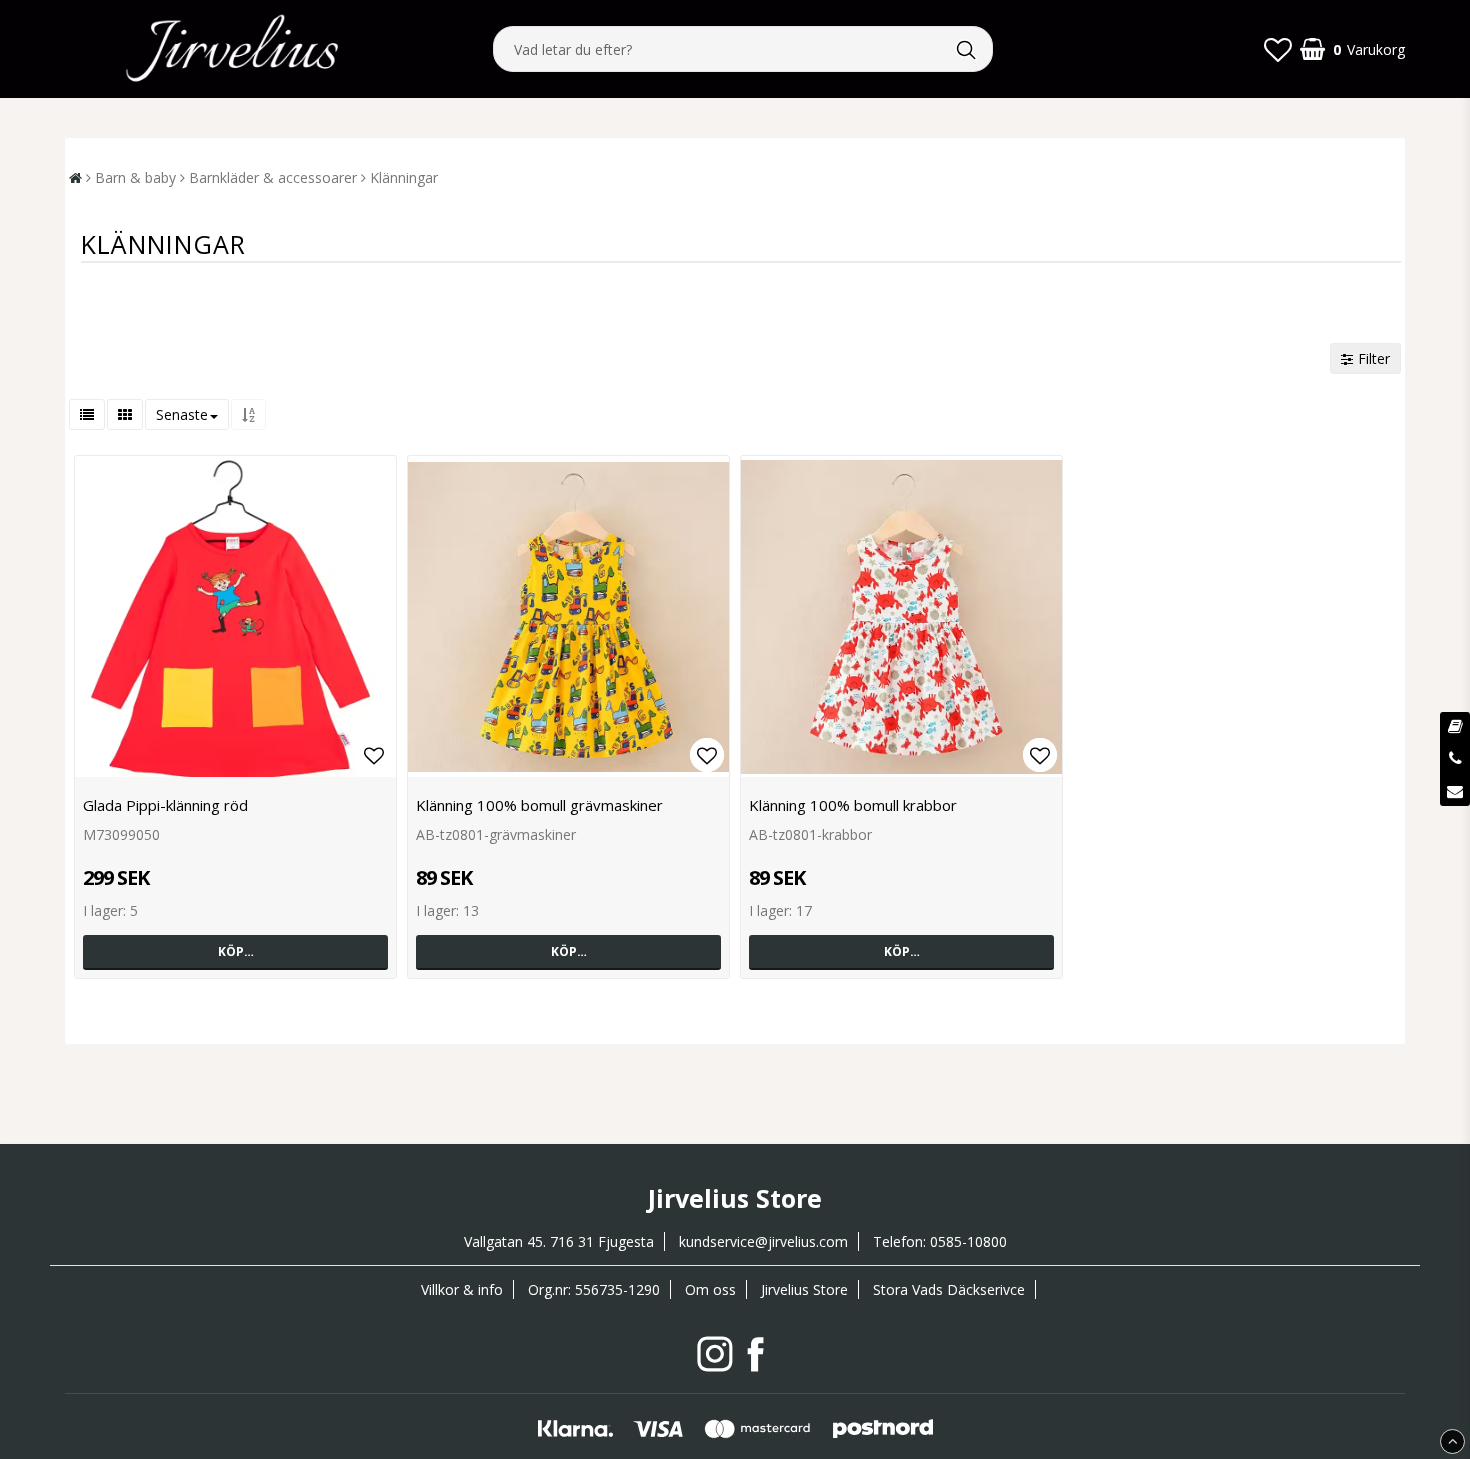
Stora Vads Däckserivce (949, 1289)
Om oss (710, 1289)
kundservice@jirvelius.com (763, 1241)
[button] (1278, 49)
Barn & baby (135, 177)
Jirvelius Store (804, 1289)
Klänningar (404, 177)
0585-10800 (968, 1241)
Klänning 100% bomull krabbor (853, 805)
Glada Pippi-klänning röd (165, 805)
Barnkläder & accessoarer (273, 177)
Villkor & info (462, 1289)
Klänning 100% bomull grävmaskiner (539, 805)
